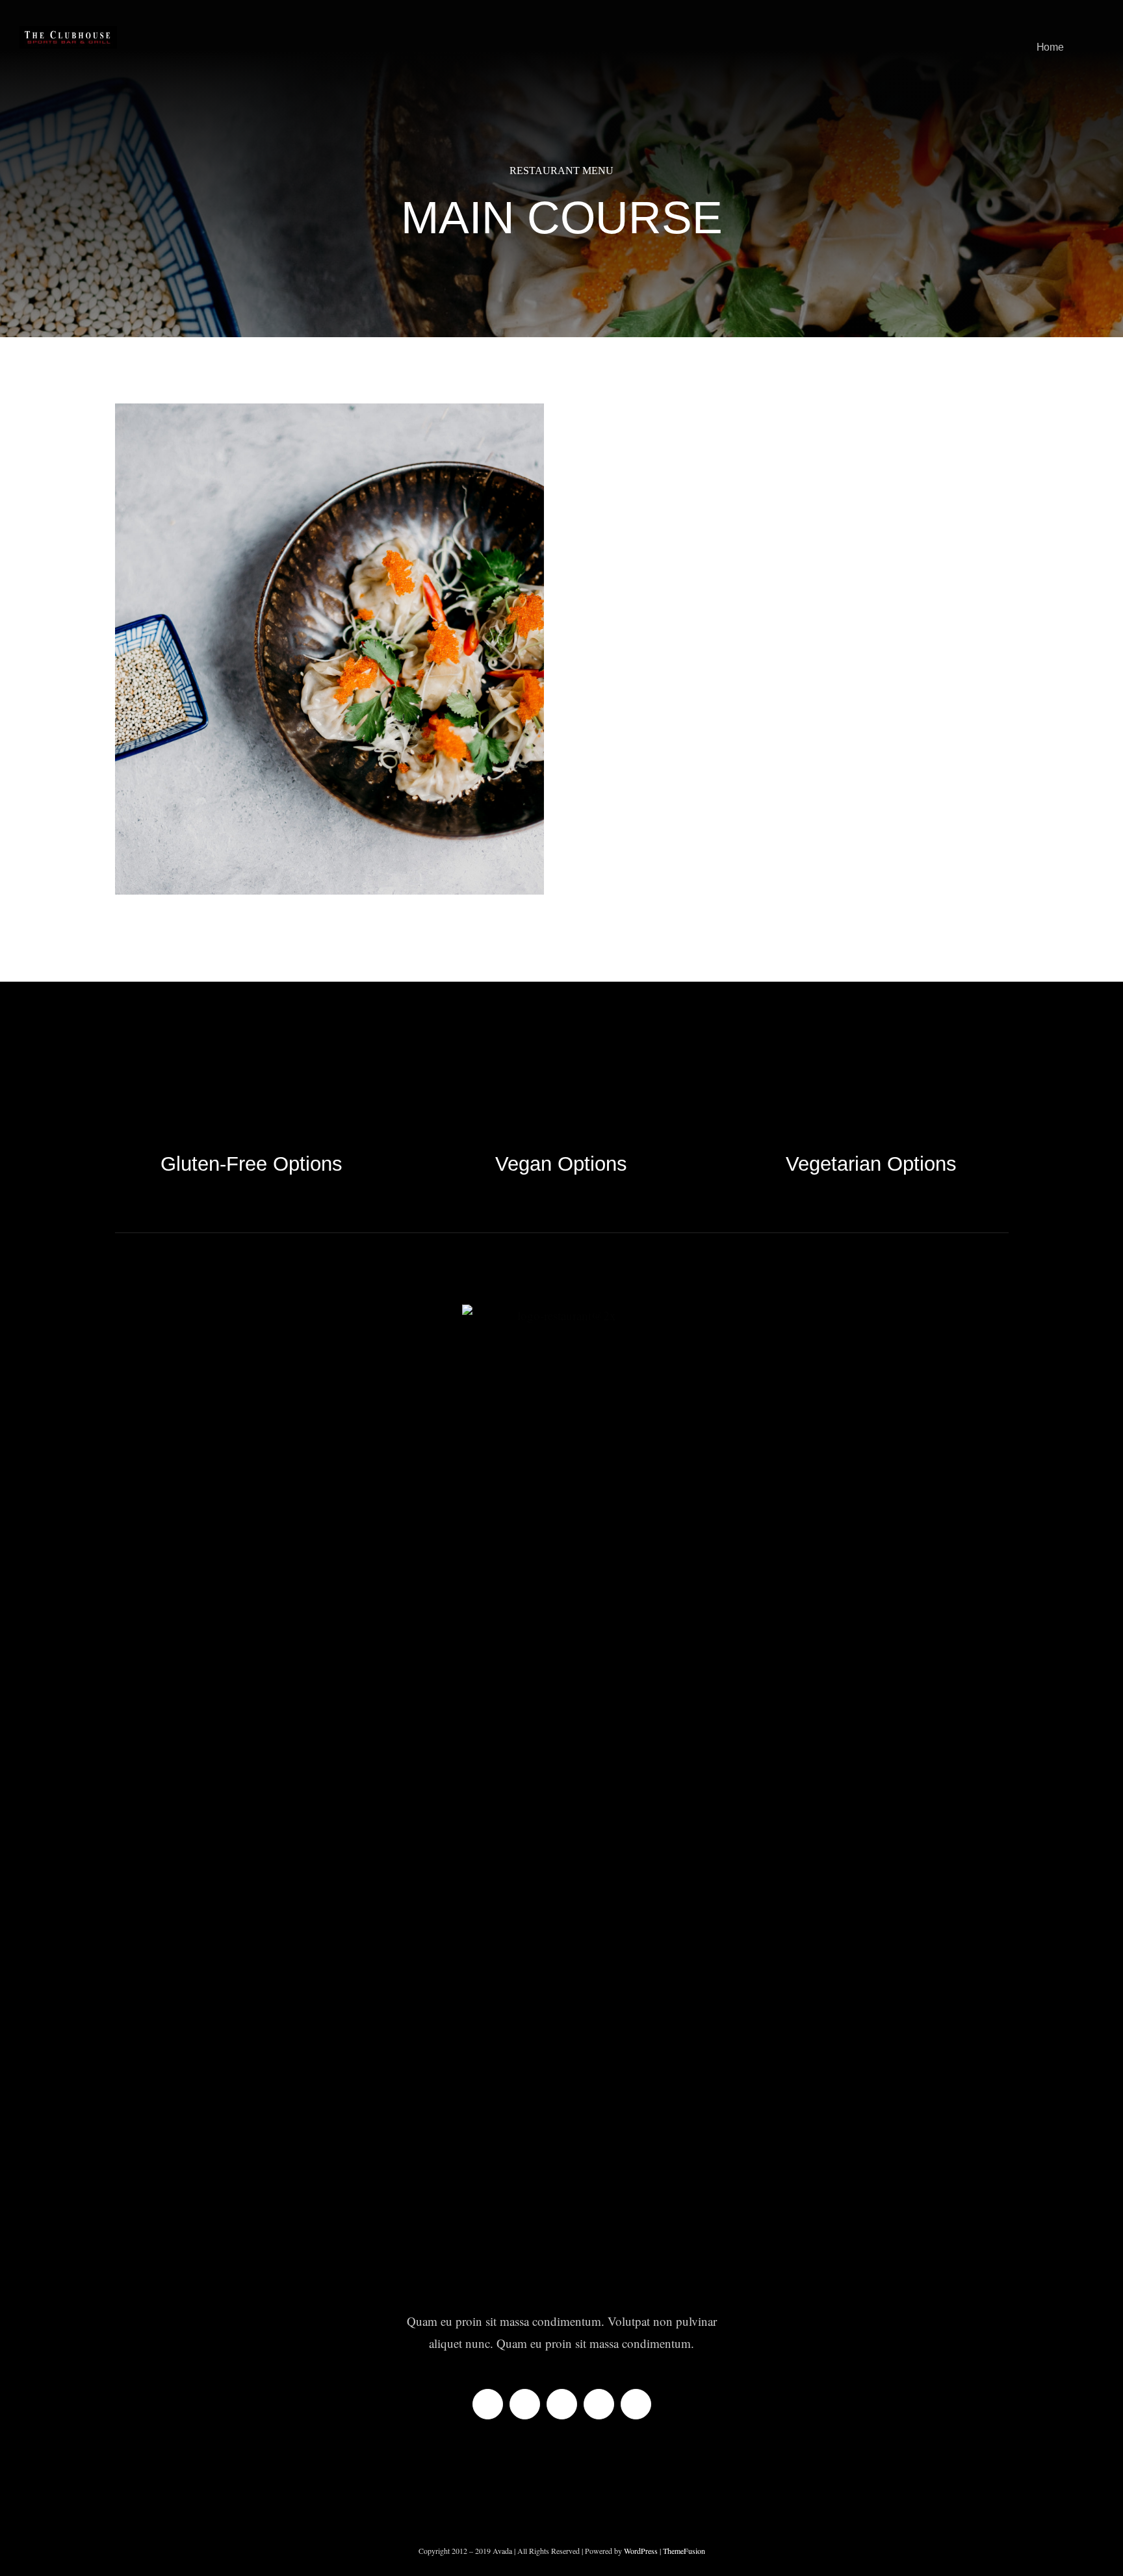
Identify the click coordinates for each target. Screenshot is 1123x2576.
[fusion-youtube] (636, 2404)
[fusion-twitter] (525, 2404)
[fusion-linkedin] (599, 2404)
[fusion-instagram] (562, 2404)
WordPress (642, 2551)
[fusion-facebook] (488, 2404)
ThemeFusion (684, 2551)
